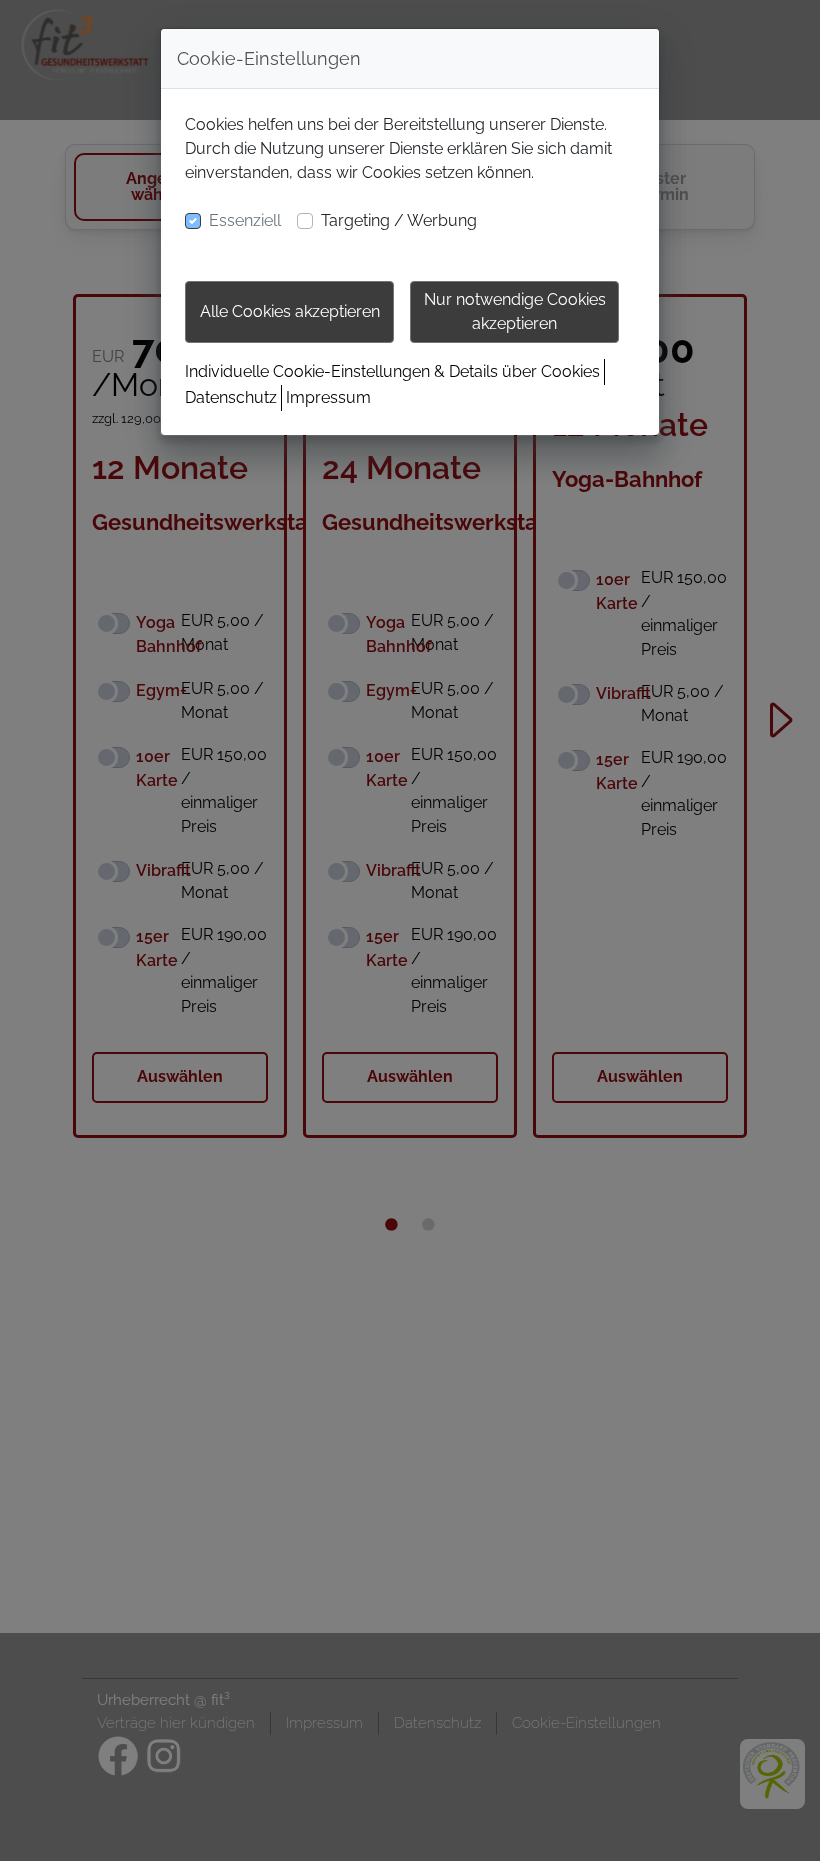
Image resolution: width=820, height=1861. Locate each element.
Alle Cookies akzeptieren (290, 311)
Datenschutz (231, 397)
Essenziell (245, 220)
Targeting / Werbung (399, 220)
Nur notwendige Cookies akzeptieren (515, 311)
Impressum (328, 397)
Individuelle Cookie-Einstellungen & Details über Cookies (392, 371)
